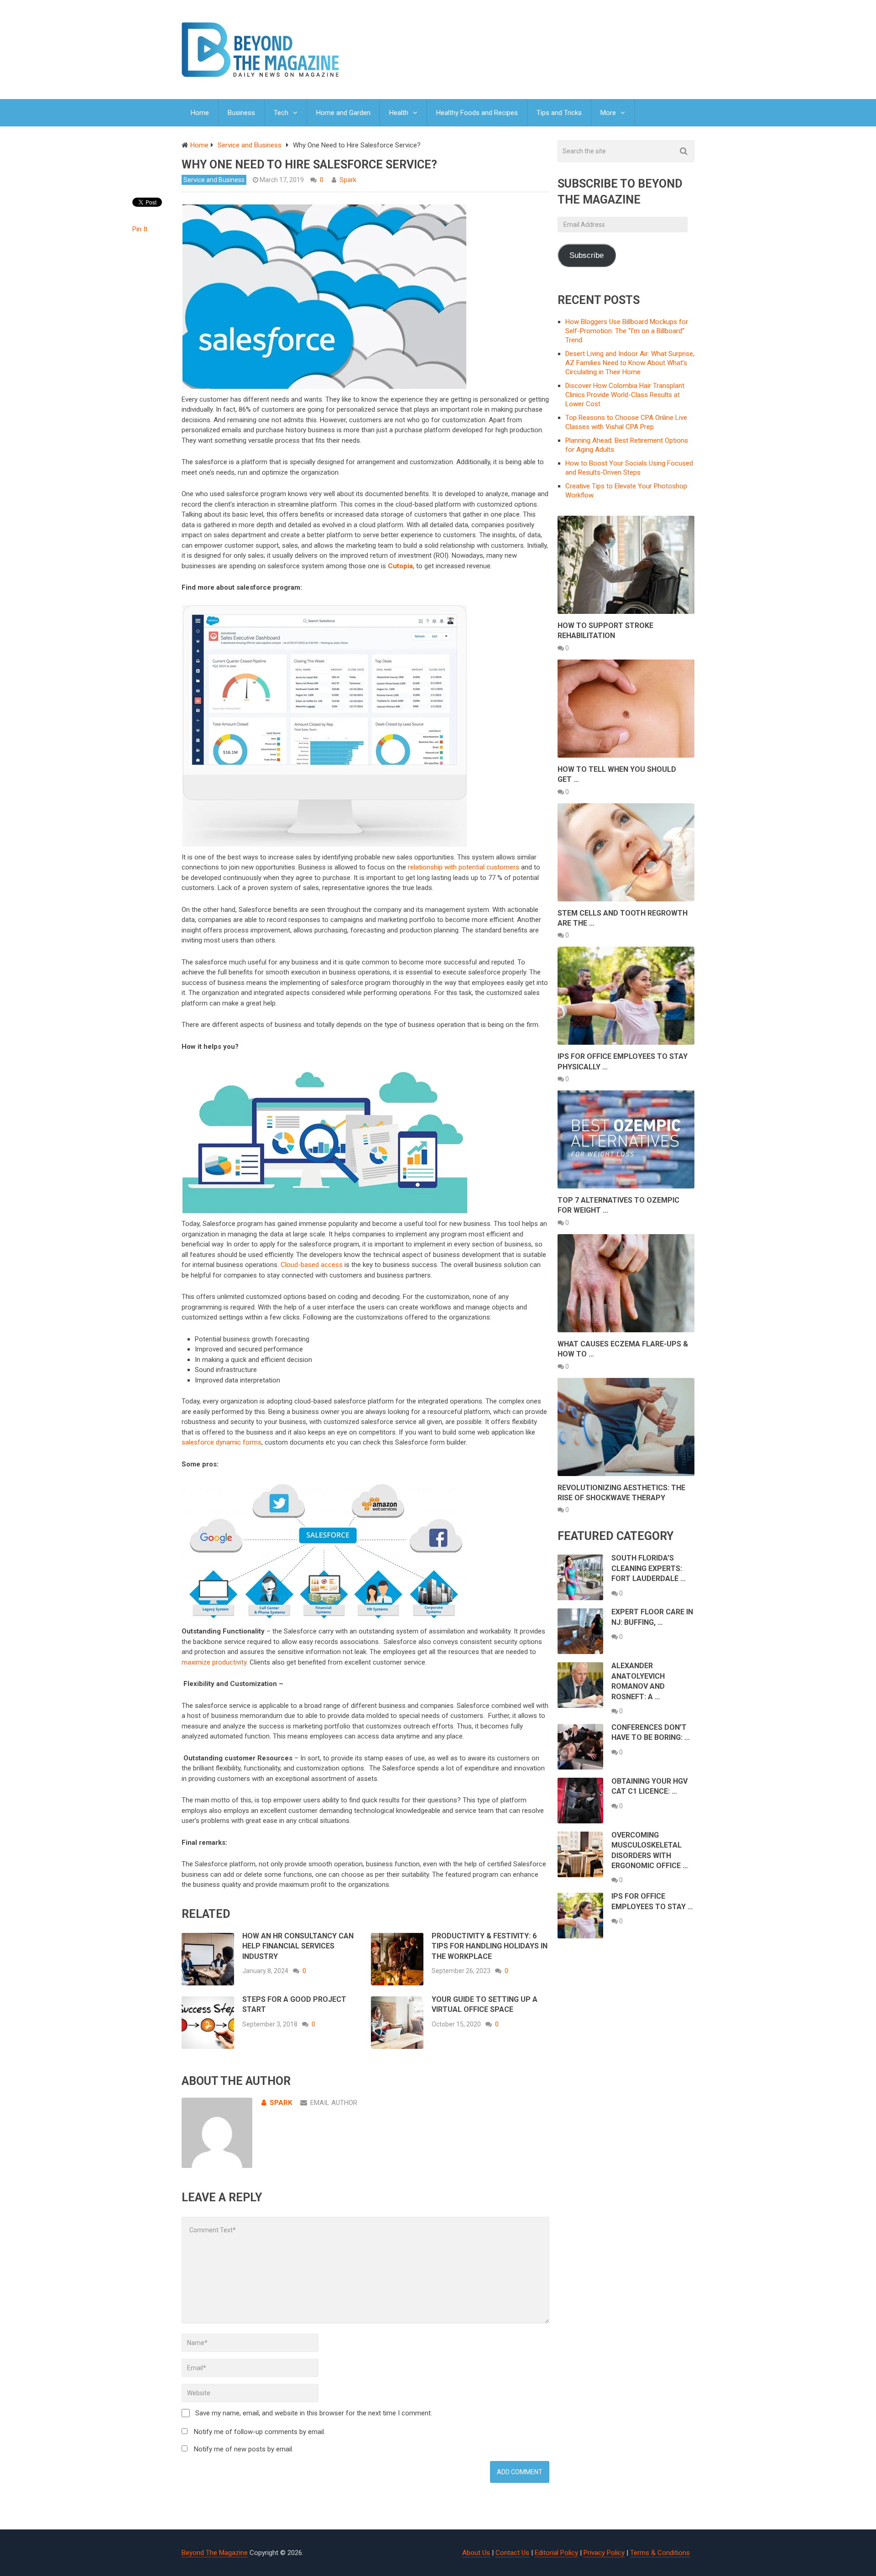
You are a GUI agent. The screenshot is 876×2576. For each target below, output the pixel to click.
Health (399, 113)
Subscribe (587, 255)
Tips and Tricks (559, 113)
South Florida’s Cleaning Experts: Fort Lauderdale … (649, 1568)
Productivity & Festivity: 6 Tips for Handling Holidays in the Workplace (490, 1946)
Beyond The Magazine (215, 2553)
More (608, 113)
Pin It (140, 229)
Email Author (334, 2103)
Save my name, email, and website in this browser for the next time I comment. (314, 2413)
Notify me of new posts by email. (244, 2449)
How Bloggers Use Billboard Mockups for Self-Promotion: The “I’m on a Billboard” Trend (627, 331)
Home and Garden (343, 113)
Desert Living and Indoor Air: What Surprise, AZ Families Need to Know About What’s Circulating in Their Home (630, 363)
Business (241, 113)
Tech (281, 113)
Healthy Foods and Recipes (477, 113)
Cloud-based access (312, 1265)
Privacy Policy (604, 2553)
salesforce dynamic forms (222, 1442)
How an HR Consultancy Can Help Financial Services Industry (298, 1946)
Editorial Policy (556, 2553)
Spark (348, 180)
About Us (476, 2553)
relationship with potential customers (464, 867)
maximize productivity (214, 1662)
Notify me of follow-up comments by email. (260, 2432)
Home (200, 113)
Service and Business (214, 180)
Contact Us (512, 2553)
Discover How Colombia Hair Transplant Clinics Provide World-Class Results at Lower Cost (625, 395)
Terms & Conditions (660, 2553)
